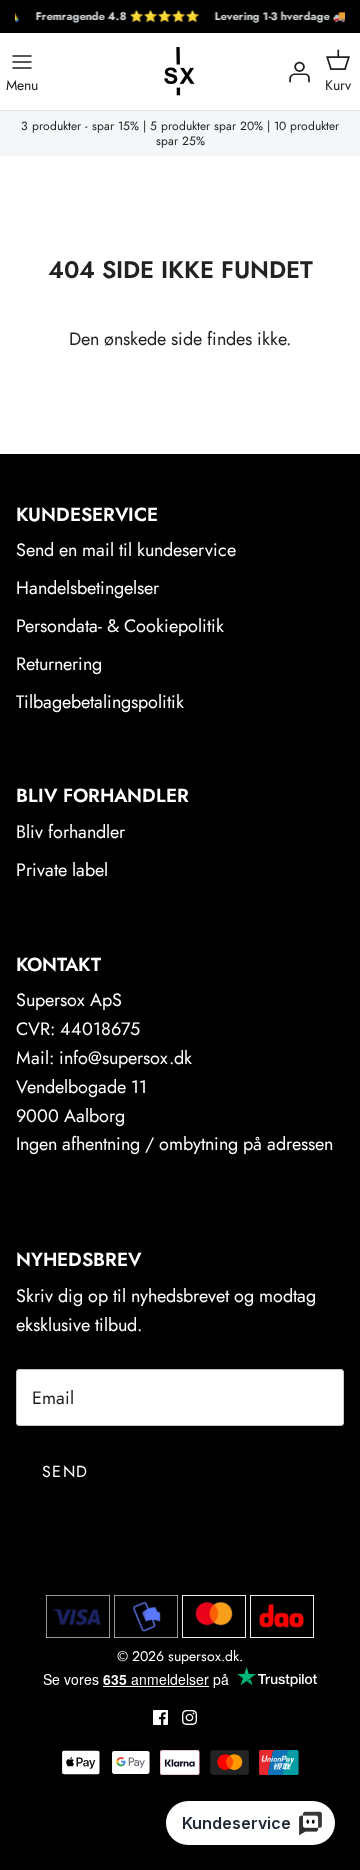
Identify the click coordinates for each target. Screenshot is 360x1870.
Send (65, 1471)
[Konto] (294, 72)
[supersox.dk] (180, 71)
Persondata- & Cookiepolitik (120, 626)
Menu (22, 84)
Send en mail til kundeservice (126, 550)
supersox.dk (203, 1656)
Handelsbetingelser (87, 588)
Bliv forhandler (70, 832)
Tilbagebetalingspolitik (100, 702)
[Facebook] (160, 1717)
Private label (62, 870)
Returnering (59, 664)
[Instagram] (189, 1717)
